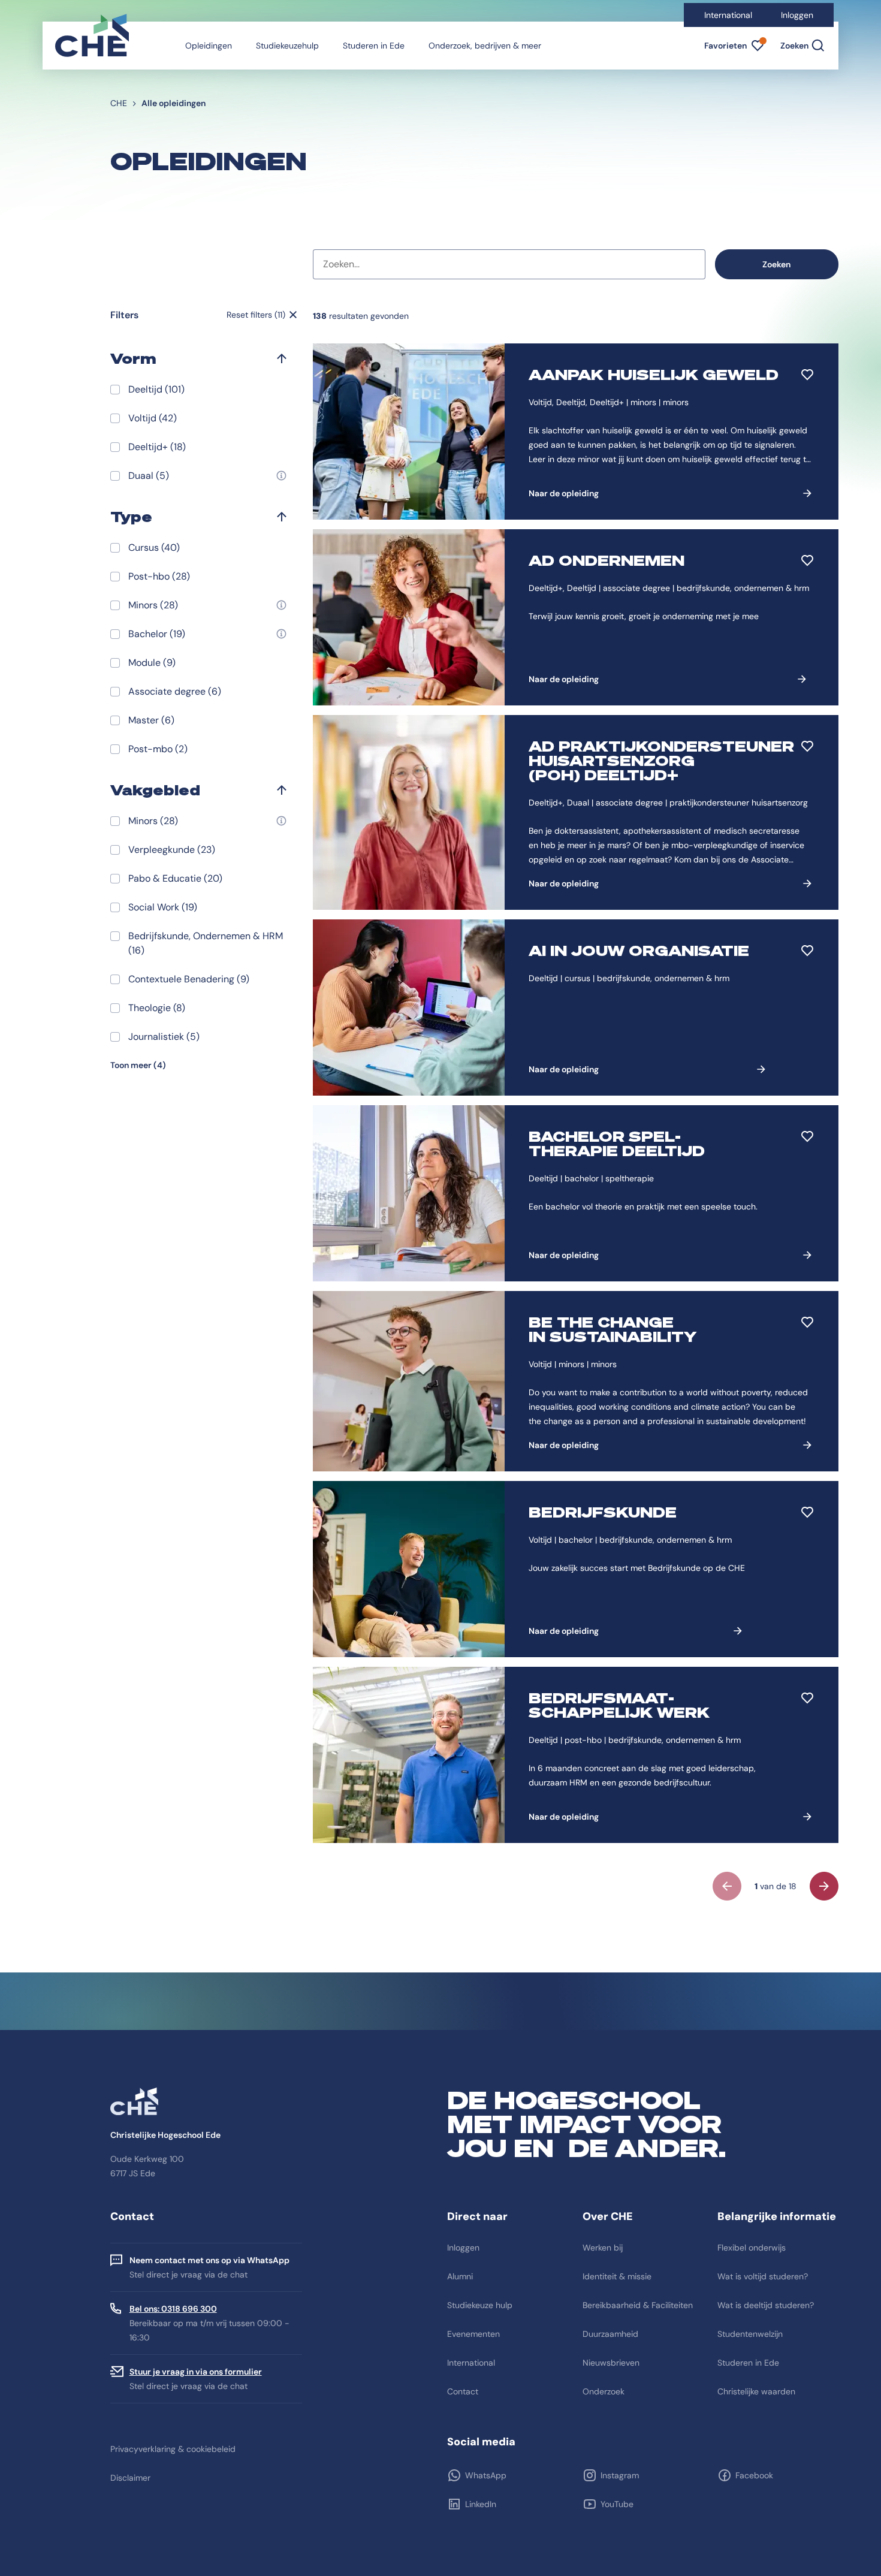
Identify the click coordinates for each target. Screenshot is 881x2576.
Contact (463, 2391)
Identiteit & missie (617, 2276)
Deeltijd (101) (156, 389)
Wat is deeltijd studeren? (766, 2305)
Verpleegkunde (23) (172, 850)
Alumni (460, 2276)
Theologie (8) (157, 1008)
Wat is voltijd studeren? (763, 2276)
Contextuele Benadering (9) (189, 979)
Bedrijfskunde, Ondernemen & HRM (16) (206, 943)
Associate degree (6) (175, 691)
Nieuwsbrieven (611, 2363)
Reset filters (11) (256, 315)
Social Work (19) (163, 907)
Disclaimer (130, 2478)
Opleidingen (209, 46)
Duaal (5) (149, 476)
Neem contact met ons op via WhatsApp (209, 2260)
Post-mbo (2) (158, 749)
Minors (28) (153, 605)
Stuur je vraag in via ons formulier (196, 2372)
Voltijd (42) (153, 418)
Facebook (754, 2475)
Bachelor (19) (157, 634)
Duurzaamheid (610, 2334)
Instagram (620, 2475)
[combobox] (509, 264)
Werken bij (603, 2248)
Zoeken (776, 264)
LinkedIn (481, 2504)
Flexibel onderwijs (752, 2248)
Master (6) (151, 720)
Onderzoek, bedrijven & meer (485, 46)
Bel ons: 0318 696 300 (173, 2309)
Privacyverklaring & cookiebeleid (173, 2449)
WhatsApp (486, 2475)
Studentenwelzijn (750, 2334)
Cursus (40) (154, 548)
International (728, 15)
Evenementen (473, 2334)
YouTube (617, 2504)
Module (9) (152, 663)
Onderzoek (604, 2391)
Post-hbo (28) (159, 576)
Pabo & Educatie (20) (175, 878)
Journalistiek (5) (164, 1037)
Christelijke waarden (756, 2391)
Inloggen (797, 15)
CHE (119, 103)
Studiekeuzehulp (287, 46)
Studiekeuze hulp (480, 2305)
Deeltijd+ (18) (157, 447)
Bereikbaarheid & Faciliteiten (638, 2305)
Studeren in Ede (374, 46)
